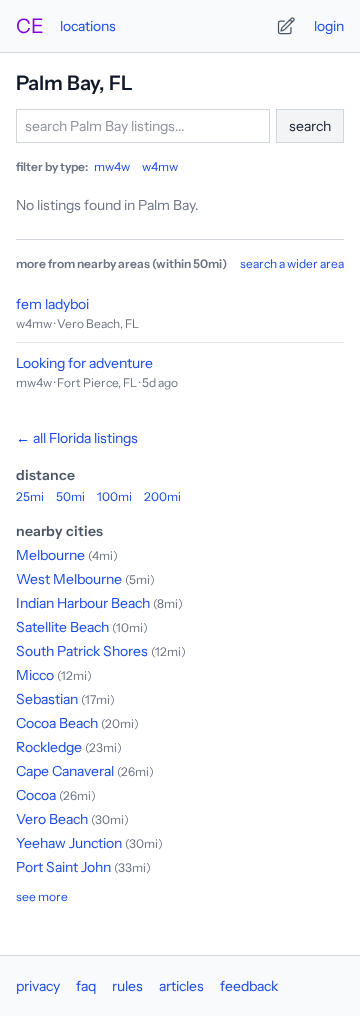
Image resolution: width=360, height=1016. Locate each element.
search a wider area (292, 263)
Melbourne (50, 555)
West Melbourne (69, 579)
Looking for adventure (84, 363)
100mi (114, 496)
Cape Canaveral (65, 771)
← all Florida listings (77, 438)
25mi (30, 496)
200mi (162, 496)
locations (88, 26)
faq (86, 986)
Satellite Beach (62, 627)
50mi (70, 496)
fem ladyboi (52, 304)
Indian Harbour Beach (83, 603)
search (310, 126)
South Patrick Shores (82, 651)
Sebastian (47, 699)
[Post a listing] (286, 26)
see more (42, 896)
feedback (249, 986)
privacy (38, 986)
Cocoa (36, 795)
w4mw (160, 166)
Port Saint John (63, 867)
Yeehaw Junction (69, 843)
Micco (35, 675)
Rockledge (49, 747)
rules (127, 986)
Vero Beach (52, 819)
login (329, 26)
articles (181, 986)
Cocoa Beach (57, 723)
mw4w (112, 166)
